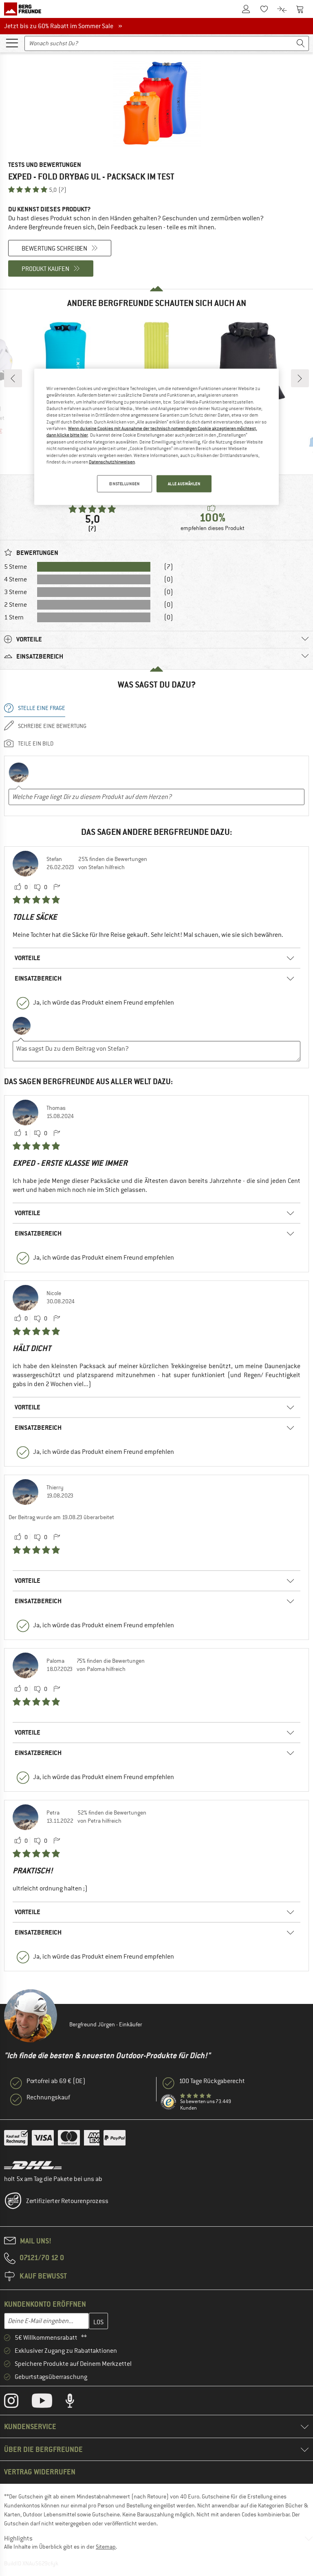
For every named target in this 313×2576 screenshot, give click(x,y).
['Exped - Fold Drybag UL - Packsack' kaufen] (156, 104)
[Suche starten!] (301, 43)
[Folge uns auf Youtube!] (48, 2403)
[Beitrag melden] (57, 888)
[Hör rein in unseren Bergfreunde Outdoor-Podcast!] (76, 2403)
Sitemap (106, 2547)
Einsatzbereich (38, 978)
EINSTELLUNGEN (124, 484)
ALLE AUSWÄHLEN (184, 484)
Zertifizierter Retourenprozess (67, 2201)
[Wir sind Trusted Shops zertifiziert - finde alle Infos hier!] (169, 2102)
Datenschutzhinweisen (112, 462)
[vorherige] (13, 378)
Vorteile (28, 958)
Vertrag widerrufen (40, 2472)
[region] (156, 437)
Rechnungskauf (48, 2097)
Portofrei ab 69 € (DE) (56, 2081)
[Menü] (12, 42)
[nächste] (300, 378)
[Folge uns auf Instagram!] (17, 2403)
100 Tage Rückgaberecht (212, 2081)
